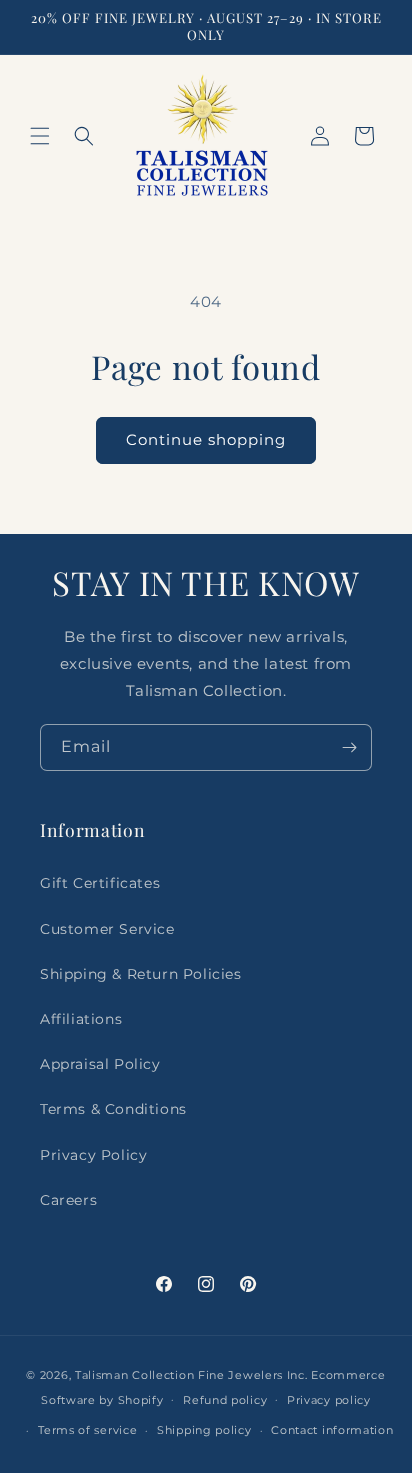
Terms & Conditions (113, 1109)
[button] (40, 136)
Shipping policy (204, 1430)
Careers (68, 1200)
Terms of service (87, 1430)
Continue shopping (206, 439)
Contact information (332, 1430)
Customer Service (107, 929)
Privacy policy (329, 1400)
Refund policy (225, 1400)
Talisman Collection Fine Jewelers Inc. (193, 1375)
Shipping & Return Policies (141, 974)
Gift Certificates (100, 883)
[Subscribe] (349, 747)
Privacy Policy (93, 1155)
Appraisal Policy (100, 1064)
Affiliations (81, 1019)
